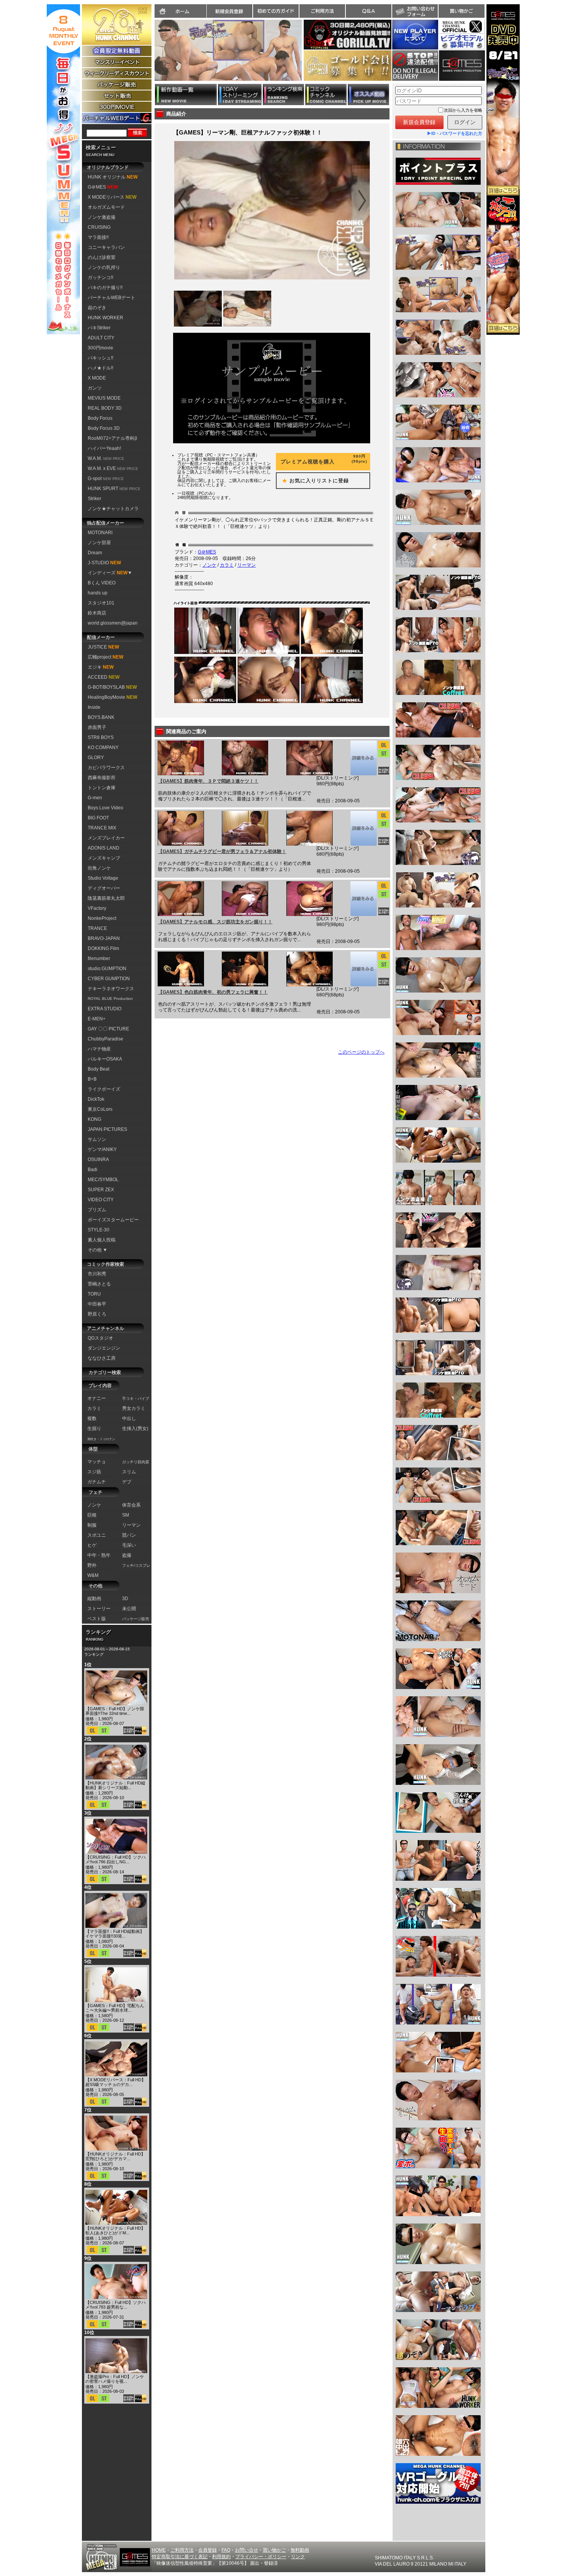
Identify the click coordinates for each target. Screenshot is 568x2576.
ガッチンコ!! (100, 278)
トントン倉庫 (102, 788)
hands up (98, 593)
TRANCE (97, 928)
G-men (95, 798)
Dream (95, 553)
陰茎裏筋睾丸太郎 (106, 898)
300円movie (100, 348)
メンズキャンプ (104, 858)
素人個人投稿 (102, 1240)
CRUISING (99, 227)
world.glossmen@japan (113, 623)
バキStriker (99, 328)
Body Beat (99, 1069)
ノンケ (209, 565)
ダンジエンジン (104, 1348)
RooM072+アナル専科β (112, 438)
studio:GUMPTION (107, 969)
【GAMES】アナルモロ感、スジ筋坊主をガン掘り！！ (215, 922)
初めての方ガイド (276, 11)
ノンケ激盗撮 (102, 217)
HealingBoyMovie (112, 697)
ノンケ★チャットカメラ (113, 509)
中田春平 (97, 1304)
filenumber (99, 959)
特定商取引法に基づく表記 (180, 2557)
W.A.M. (106, 458)
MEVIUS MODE (104, 398)
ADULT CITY (101, 338)
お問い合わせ (415, 11)
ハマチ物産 (99, 1049)
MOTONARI (100, 533)
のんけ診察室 (102, 257)
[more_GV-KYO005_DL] (363, 969)
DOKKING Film (103, 948)
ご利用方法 (322, 11)
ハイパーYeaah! (104, 448)
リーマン (247, 565)
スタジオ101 (101, 603)
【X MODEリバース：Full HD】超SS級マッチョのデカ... (116, 2082)
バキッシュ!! (100, 358)
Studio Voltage (103, 878)
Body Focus (100, 418)
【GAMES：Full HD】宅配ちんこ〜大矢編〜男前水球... (115, 2008)
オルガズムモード (106, 207)
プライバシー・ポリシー (261, 2557)
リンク (298, 2557)
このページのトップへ (361, 1052)
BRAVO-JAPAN (104, 938)
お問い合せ (247, 2550)
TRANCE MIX (102, 828)
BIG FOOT (98, 818)
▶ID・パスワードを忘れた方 (455, 133)
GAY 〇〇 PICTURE (108, 1029)
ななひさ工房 (102, 1358)
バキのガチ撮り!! (105, 288)
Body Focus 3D (104, 428)
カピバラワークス (106, 768)
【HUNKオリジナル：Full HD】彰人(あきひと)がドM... (115, 2230)
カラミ (227, 565)
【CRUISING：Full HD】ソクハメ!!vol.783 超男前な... (116, 2305)
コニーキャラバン (106, 247)
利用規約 (221, 2557)
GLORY (96, 758)
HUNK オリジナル (113, 177)
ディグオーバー (104, 888)
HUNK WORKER (105, 318)
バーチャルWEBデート (111, 298)
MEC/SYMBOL (103, 1180)
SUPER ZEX (101, 1190)
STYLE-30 (99, 1230)
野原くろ (97, 1314)
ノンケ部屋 (99, 543)
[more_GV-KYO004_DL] (363, 899)
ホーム (180, 11)
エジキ (101, 667)
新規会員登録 (230, 11)
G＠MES (103, 187)
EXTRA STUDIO (105, 1009)
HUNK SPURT (114, 489)
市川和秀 (97, 1274)
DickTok (96, 1099)
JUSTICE (103, 647)
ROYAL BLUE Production (110, 999)
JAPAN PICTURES (107, 1129)
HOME (159, 2550)
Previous (151, 55)
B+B (92, 1079)
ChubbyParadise (105, 1039)
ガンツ (95, 388)
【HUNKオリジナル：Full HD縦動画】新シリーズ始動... (115, 1785)
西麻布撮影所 (102, 778)
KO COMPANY (103, 747)
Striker (94, 499)
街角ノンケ (99, 868)
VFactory (97, 908)
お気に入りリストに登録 (313, 481)
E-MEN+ (97, 1019)
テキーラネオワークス (111, 989)
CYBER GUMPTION (109, 979)
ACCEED (104, 677)
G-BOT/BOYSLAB (112, 687)
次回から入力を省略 (463, 110)
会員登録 (207, 2550)
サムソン (97, 1139)
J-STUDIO (104, 563)
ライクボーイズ (104, 1089)
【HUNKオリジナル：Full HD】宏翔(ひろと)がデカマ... (115, 2156)
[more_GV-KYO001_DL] (363, 758)
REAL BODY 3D (105, 408)
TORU (94, 1294)
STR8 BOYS (101, 737)
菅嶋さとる (99, 1284)
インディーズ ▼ (110, 573)
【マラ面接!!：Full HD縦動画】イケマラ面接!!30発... (115, 1934)
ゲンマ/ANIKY (102, 1149)
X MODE (97, 378)
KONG (94, 1119)
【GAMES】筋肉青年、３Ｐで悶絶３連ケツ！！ (208, 781)
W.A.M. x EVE (113, 468)
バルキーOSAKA (105, 1059)
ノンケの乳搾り (104, 267)
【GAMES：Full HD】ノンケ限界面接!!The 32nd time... (115, 1711)
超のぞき (97, 308)
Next (306, 55)
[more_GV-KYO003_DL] (363, 828)
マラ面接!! (98, 237)
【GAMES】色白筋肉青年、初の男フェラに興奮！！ (213, 992)
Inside (94, 707)
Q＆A (369, 11)
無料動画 (300, 2550)
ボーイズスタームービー (113, 1220)
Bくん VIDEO (102, 583)
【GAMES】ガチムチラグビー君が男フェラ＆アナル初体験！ (222, 851)
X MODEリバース (112, 197)
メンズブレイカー (106, 838)
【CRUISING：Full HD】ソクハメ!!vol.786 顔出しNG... (116, 1859)
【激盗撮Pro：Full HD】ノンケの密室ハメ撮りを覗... (115, 2379)
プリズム (97, 1210)
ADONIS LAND (104, 848)
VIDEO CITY (101, 1200)
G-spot (106, 478)
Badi (93, 1170)
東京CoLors (100, 1109)
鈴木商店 (97, 613)
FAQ (226, 2550)
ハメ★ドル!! (100, 368)
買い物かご (461, 11)
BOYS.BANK (101, 717)
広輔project (105, 657)
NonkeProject (102, 918)
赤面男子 (97, 727)
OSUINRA (98, 1159)
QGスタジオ (100, 1338)
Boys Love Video (105, 808)
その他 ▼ (98, 1250)
